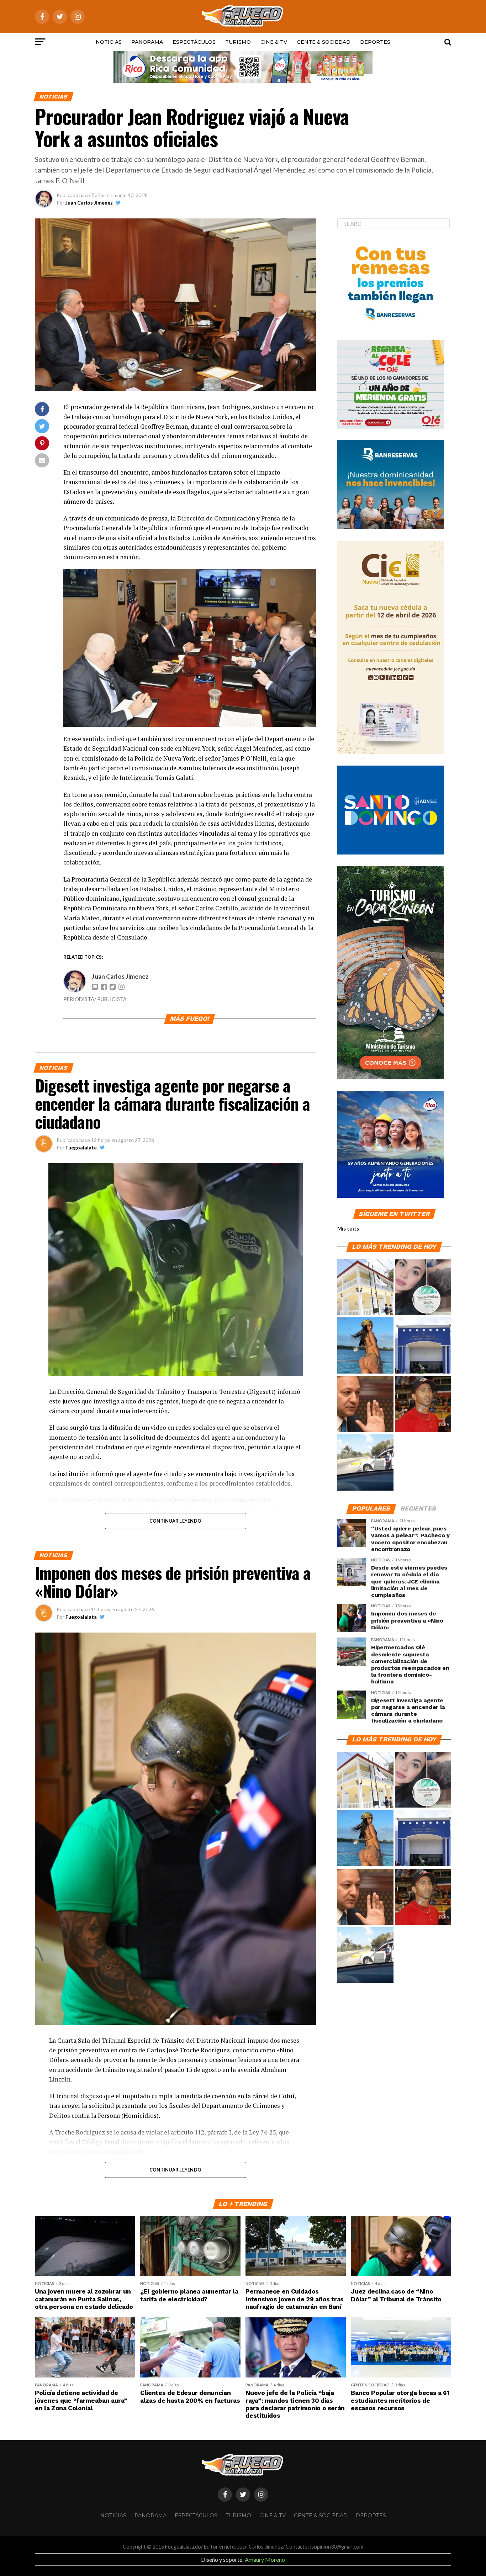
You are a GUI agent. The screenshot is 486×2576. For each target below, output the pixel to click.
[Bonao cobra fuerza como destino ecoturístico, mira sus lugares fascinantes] (365, 1287)
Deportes (375, 42)
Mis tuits (348, 1229)
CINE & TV (274, 42)
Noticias (109, 42)
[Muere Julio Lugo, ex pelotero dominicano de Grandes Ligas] (423, 1405)
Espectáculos (194, 42)
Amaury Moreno (265, 2559)
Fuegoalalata (81, 1147)
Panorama (147, 42)
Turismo (238, 42)
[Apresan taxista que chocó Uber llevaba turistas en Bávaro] (365, 1463)
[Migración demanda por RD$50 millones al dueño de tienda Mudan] (423, 1346)
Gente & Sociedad (324, 42)
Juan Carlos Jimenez (89, 203)
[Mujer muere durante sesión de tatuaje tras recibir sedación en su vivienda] (423, 1287)
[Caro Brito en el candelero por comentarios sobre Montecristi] (365, 1346)
